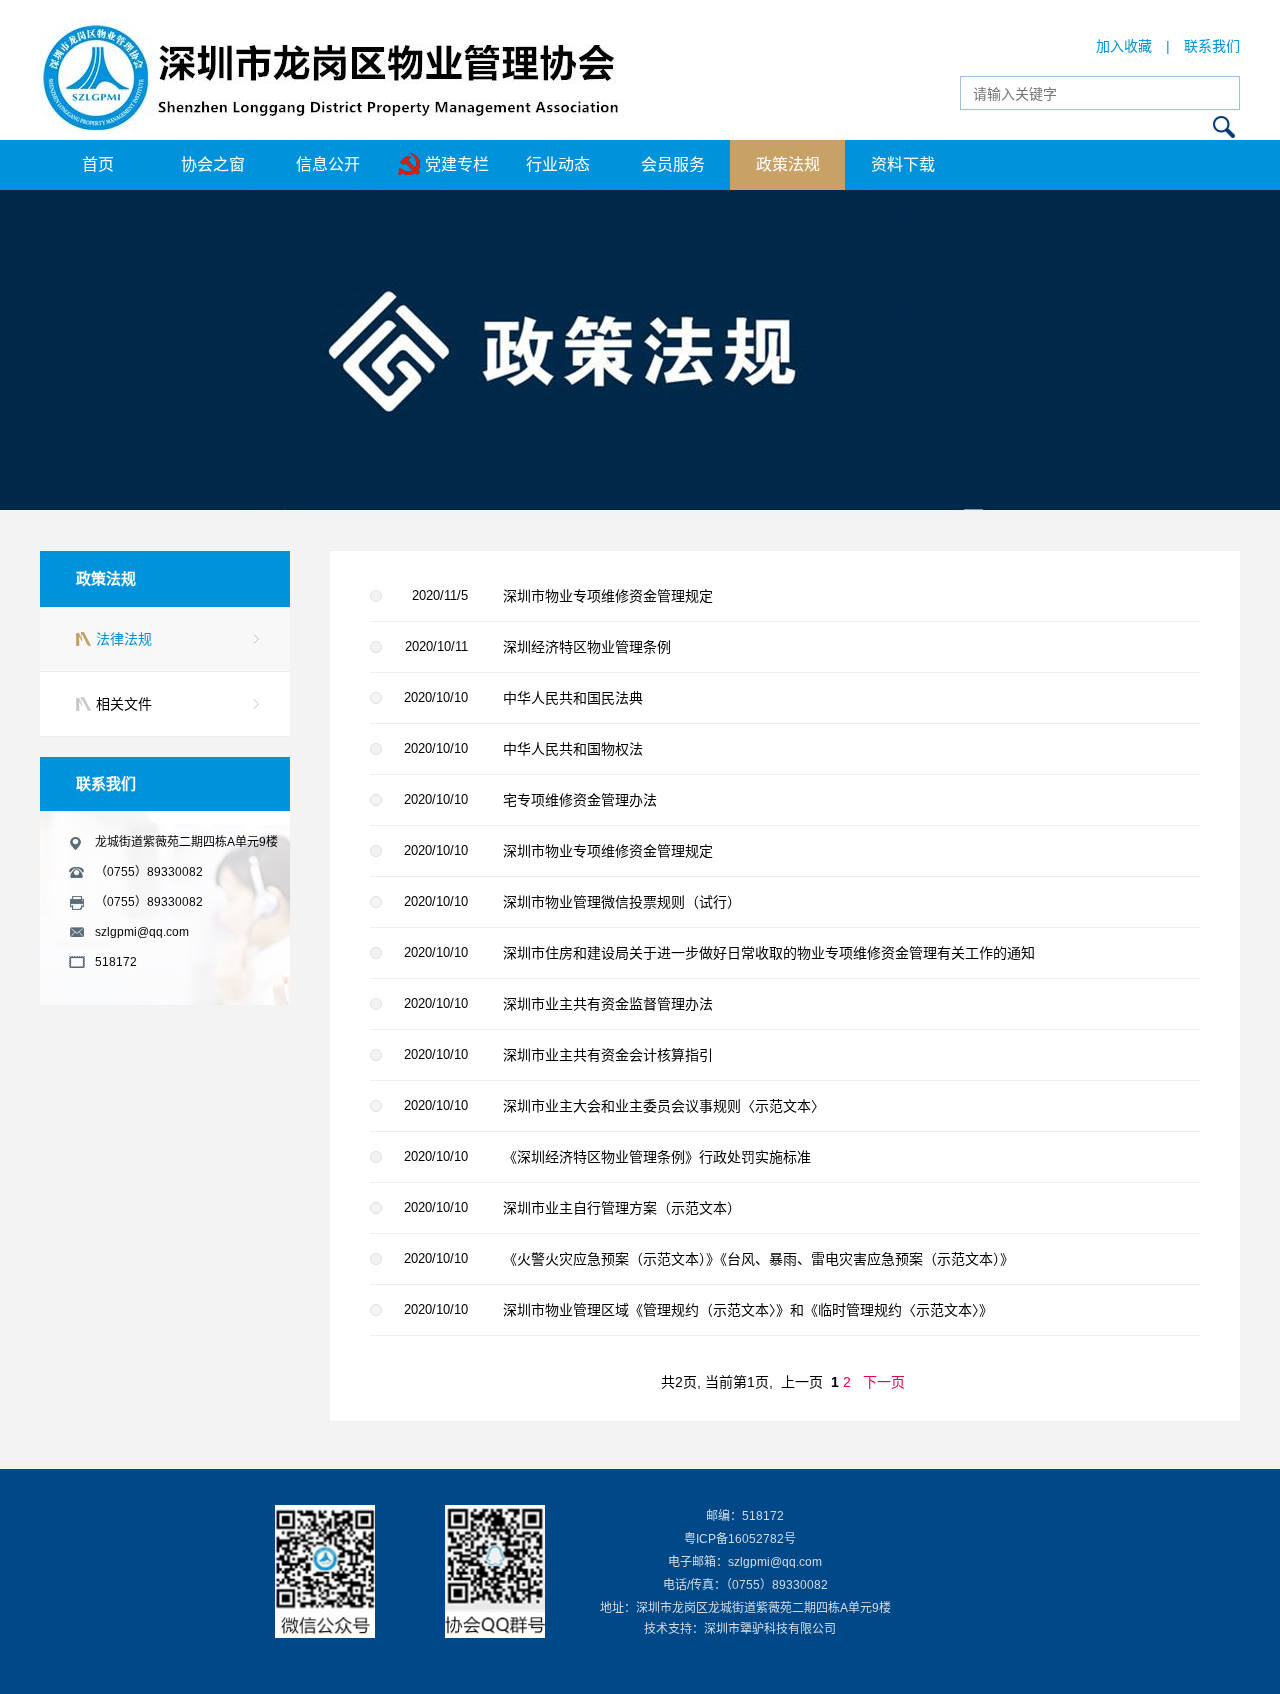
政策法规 (788, 164)
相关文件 (124, 704)
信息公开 (328, 164)
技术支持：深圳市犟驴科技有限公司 (740, 1629)
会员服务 (673, 164)
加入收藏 (1124, 46)
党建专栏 (457, 164)
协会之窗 (213, 164)
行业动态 (558, 164)
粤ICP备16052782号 (740, 1539)
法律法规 (124, 639)
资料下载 (903, 164)
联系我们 (1212, 46)
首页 (98, 164)
